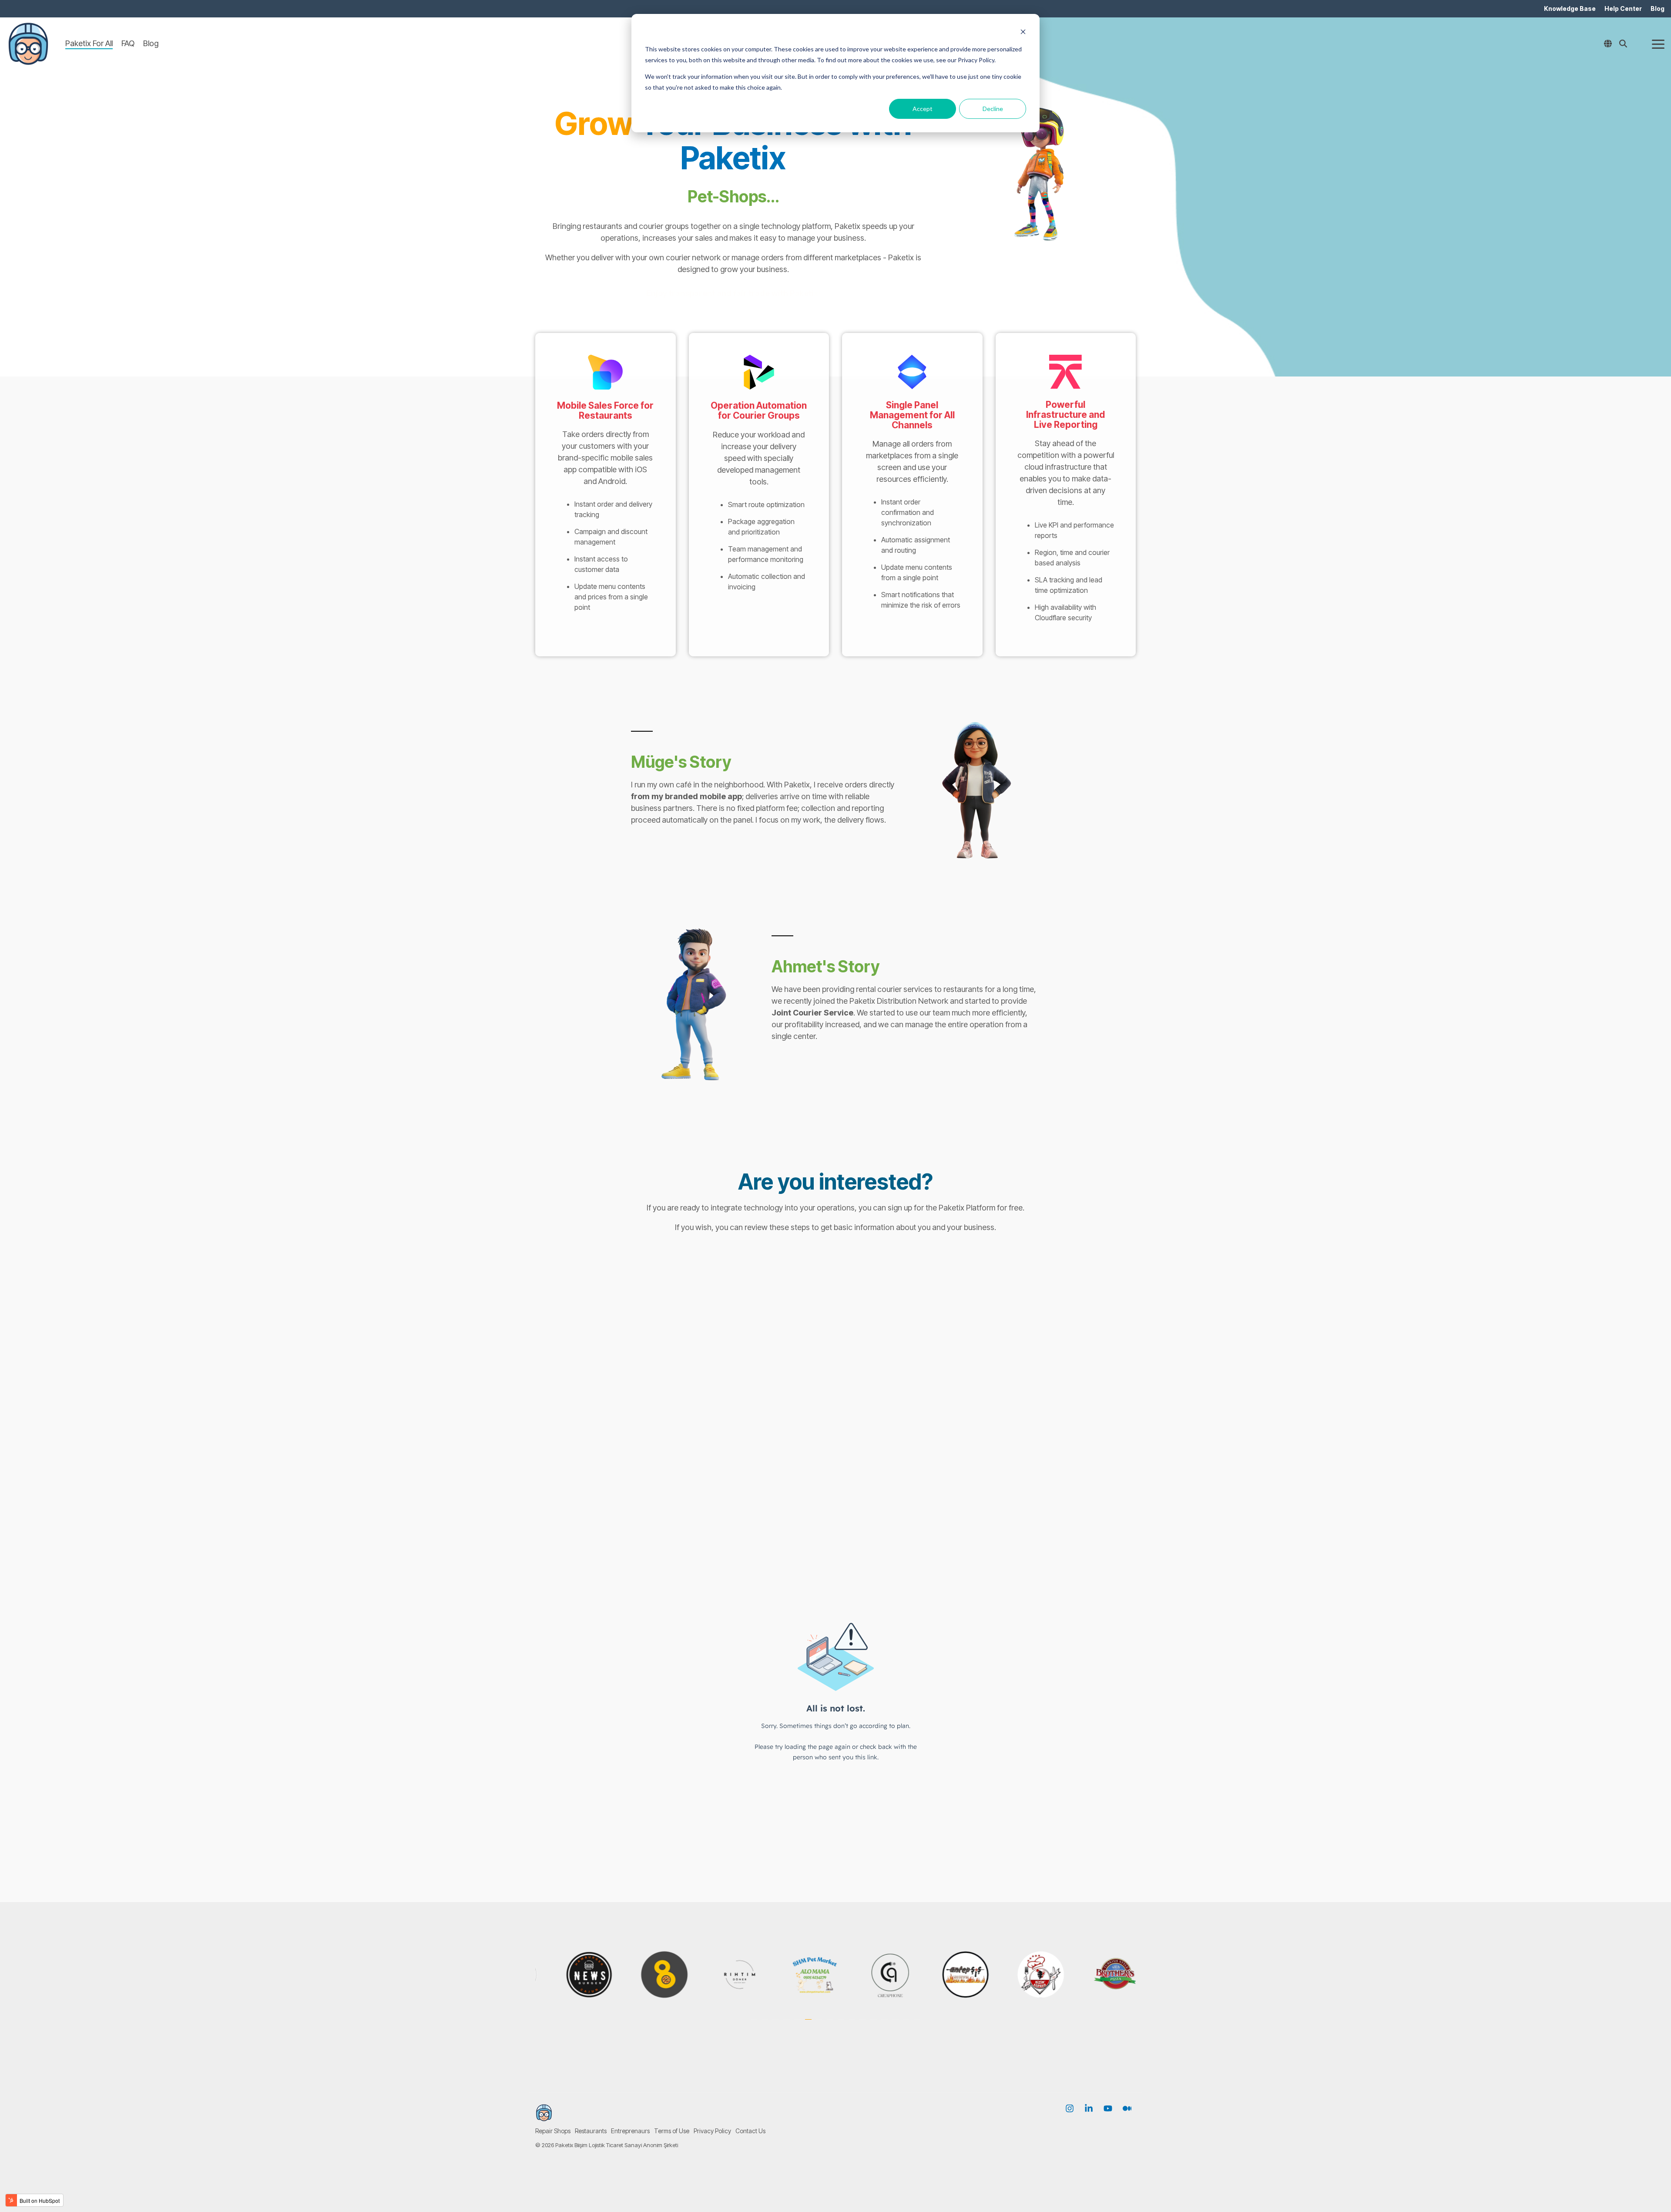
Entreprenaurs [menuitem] (630, 2131)
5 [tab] (799, 2024)
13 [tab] (886, 2024)
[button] (1658, 44)
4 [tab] (788, 2024)
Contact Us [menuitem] (750, 2131)
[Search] (1623, 44)
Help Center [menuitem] (1623, 8)
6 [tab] (809, 2024)
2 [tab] (766, 2024)
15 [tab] (907, 2024)
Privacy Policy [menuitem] (712, 2131)
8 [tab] (831, 2024)
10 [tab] (853, 2024)
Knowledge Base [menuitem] (1570, 8)
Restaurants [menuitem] (591, 2131)
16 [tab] (918, 2024)
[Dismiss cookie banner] (1023, 33)
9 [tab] (842, 2024)
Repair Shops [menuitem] (553, 2131)
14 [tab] (896, 2024)
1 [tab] (755, 2024)
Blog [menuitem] (1658, 8)
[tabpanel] (598, 1975)
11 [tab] (864, 2024)
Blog (151, 43)
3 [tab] (777, 2024)
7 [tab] (820, 2024)
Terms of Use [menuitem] (672, 2131)
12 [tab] (875, 2024)
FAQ (128, 43)
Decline (993, 109)
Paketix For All (89, 43)
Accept (923, 109)
